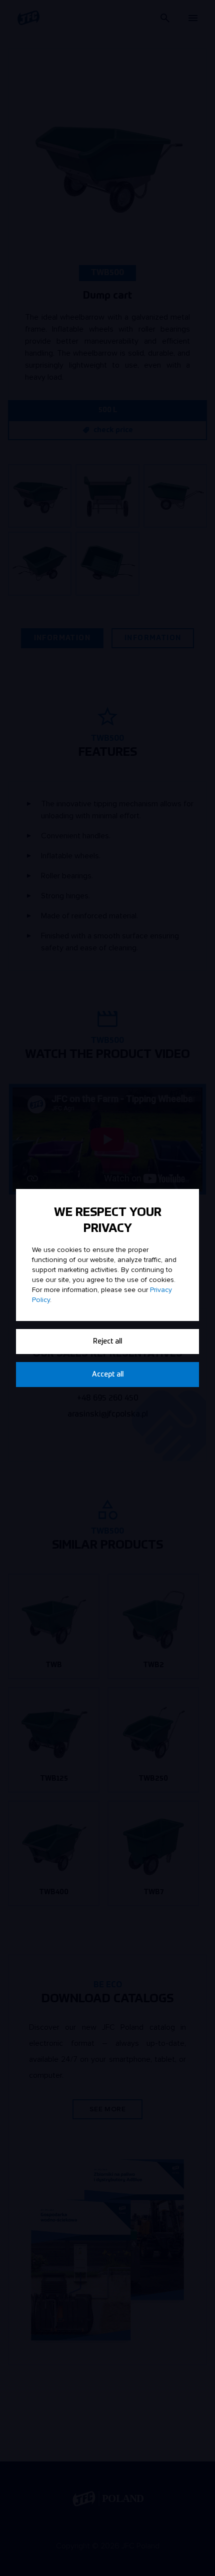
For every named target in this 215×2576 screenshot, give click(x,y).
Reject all (107, 1342)
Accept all (108, 1375)
